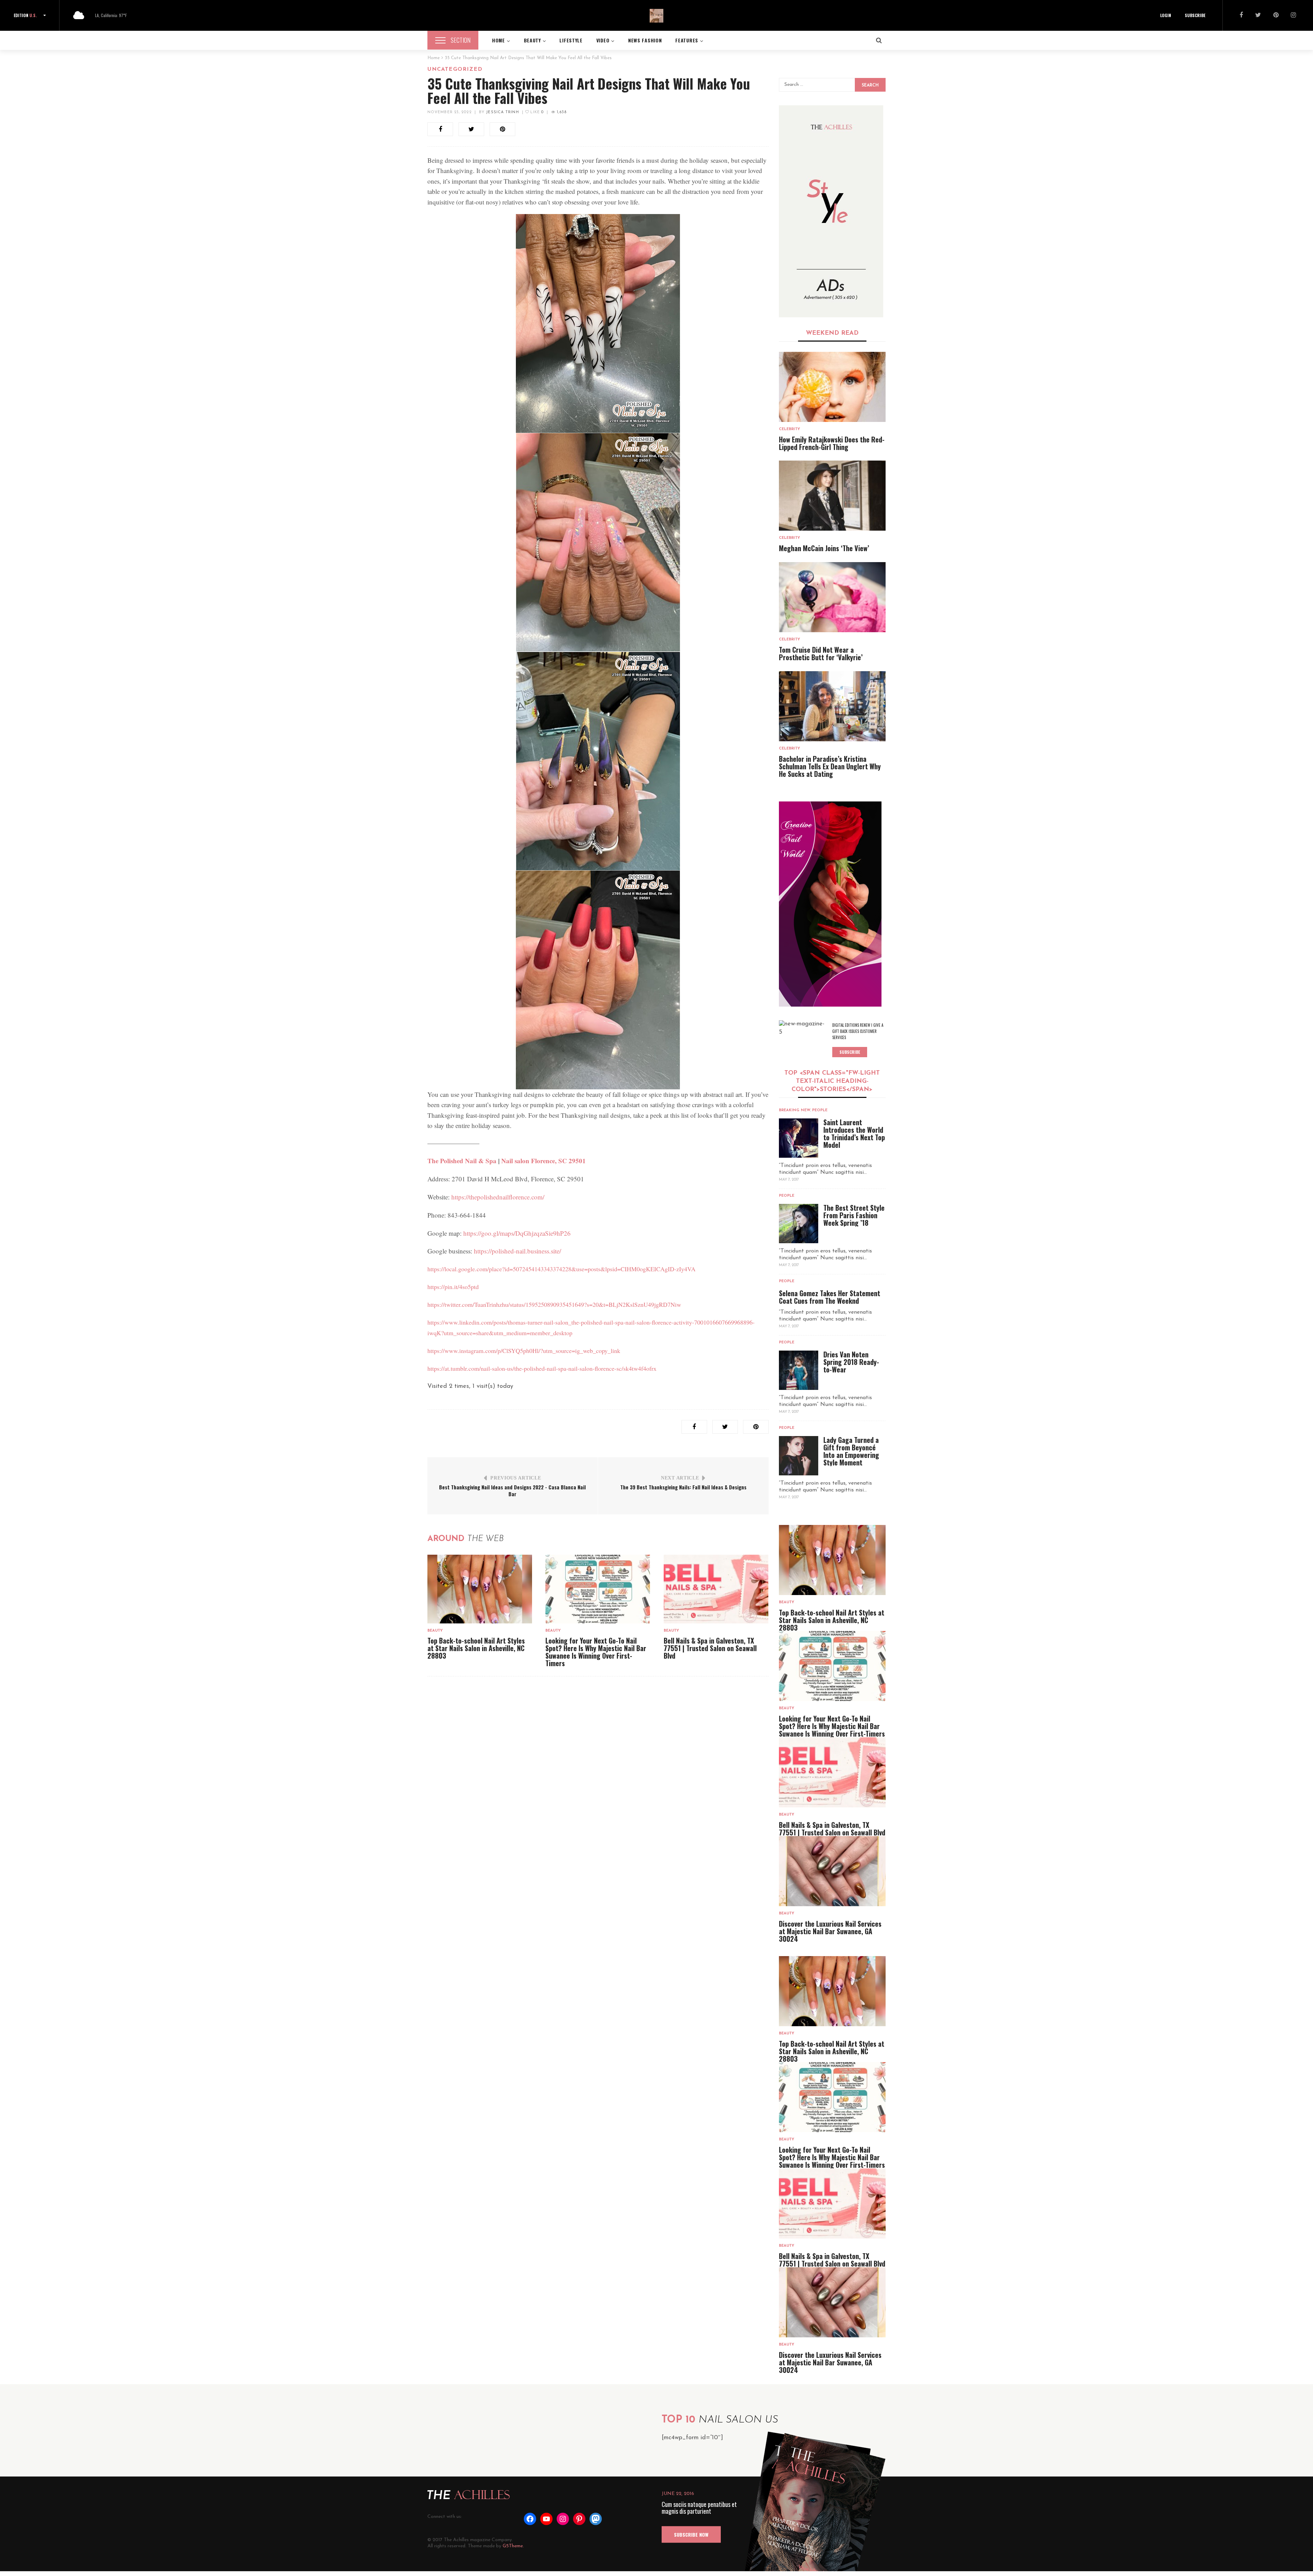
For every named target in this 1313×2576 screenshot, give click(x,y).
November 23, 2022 (449, 112)
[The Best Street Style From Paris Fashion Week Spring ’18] (799, 1224)
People (820, 1110)
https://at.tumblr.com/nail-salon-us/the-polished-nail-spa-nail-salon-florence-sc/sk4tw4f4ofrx (542, 1368)
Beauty (435, 1631)
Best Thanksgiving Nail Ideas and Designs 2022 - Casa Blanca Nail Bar (512, 1490)
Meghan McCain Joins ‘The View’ (824, 548)
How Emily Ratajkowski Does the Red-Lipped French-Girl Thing (832, 443)
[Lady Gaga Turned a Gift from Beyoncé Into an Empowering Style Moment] (799, 1456)
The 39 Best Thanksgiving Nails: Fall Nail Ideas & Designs (683, 1487)
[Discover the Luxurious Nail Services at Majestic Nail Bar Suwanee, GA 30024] (832, 1871)
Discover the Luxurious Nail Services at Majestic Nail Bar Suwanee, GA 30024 (830, 1931)
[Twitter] (1258, 16)
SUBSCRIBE (1195, 15)
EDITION (25, 15)
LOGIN (1166, 15)
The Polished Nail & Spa (462, 1161)
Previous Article (516, 1478)
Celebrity (790, 429)
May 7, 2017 (789, 1180)
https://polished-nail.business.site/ (518, 1251)
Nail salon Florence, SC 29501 (543, 1161)
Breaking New (795, 1110)
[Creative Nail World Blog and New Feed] (831, 211)
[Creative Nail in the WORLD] (830, 904)
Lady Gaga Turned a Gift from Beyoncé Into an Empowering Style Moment (851, 1451)
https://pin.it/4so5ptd (453, 1287)
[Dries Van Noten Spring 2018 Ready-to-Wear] (799, 1370)
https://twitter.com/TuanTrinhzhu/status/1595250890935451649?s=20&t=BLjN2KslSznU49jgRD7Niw (554, 1304)
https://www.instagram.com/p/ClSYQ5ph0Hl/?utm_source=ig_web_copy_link (524, 1351)
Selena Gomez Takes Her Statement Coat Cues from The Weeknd (830, 1297)
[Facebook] (1241, 16)
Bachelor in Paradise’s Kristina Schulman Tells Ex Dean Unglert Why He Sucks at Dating (830, 766)
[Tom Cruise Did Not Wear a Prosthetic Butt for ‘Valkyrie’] (832, 597)
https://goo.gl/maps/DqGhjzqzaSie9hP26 (517, 1233)
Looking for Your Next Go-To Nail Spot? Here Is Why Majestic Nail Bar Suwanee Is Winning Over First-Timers (596, 1652)
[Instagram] (1293, 16)
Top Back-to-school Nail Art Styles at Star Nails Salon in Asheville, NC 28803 (476, 1648)
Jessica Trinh (502, 112)
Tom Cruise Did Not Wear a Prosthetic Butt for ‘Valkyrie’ (821, 653)
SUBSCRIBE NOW (691, 2534)
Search (870, 85)
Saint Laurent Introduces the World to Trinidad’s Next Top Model (854, 1133)
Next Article (680, 1478)
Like (536, 112)
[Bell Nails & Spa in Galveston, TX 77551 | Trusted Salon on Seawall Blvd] (716, 1589)
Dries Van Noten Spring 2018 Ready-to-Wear (851, 1362)
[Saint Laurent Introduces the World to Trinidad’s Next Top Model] (799, 1138)
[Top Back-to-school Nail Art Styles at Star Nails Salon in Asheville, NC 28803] (480, 1589)
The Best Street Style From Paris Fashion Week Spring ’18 (854, 1215)
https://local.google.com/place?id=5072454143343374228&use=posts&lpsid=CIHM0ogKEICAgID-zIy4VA (561, 1269)
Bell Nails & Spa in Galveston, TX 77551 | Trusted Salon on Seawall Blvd (710, 1648)
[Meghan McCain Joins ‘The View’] (832, 496)
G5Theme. (513, 2546)
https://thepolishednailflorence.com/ (498, 1197)
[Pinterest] (1276, 16)
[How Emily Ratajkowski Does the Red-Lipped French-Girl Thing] (832, 387)
